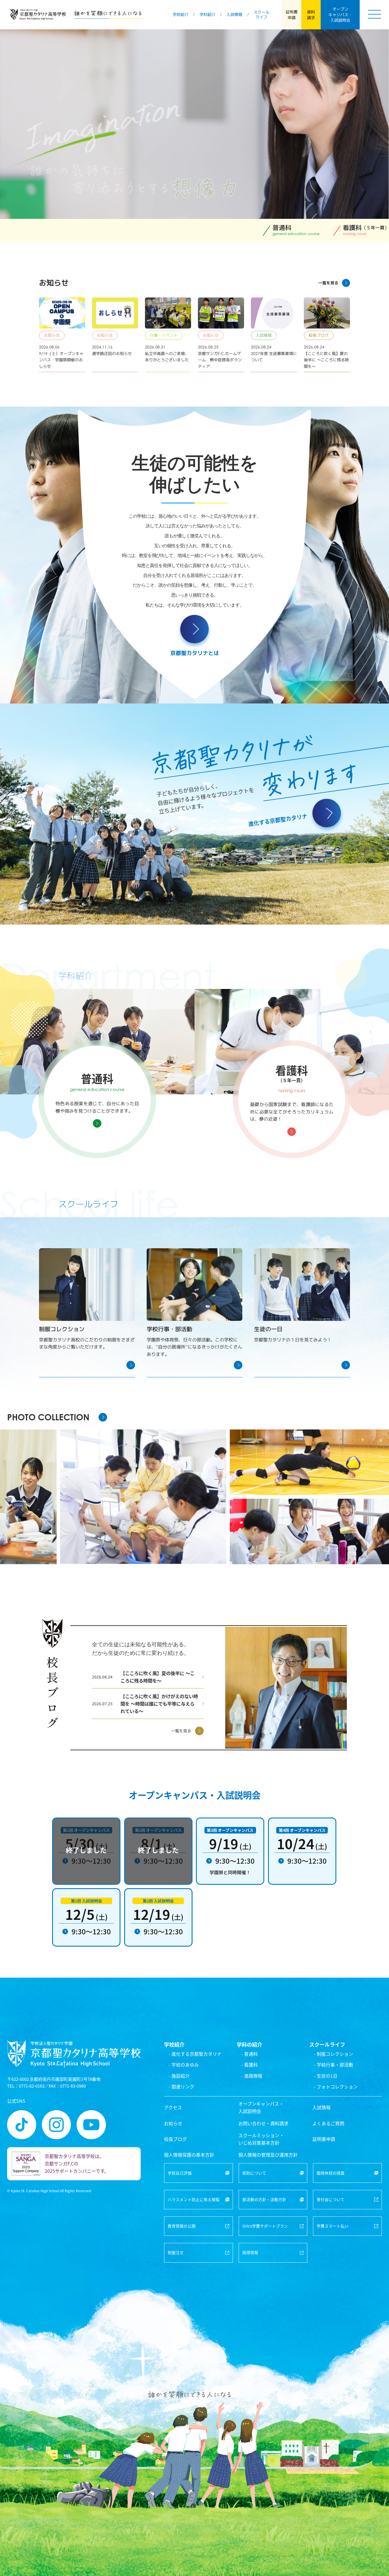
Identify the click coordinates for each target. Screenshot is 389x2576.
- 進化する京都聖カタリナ (195, 2054)
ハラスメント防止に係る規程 (194, 2199)
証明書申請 (324, 2139)
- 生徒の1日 (326, 2076)
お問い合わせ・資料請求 (263, 2123)
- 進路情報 (252, 2076)
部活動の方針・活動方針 (264, 2199)
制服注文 (176, 2252)
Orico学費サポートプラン (265, 2226)
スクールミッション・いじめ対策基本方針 (261, 2139)
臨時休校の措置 (331, 2173)
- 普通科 (249, 2054)
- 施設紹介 (179, 2076)
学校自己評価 (180, 2173)
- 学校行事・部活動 (333, 2065)
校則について (254, 2173)
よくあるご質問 (328, 2123)
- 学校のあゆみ (184, 2065)
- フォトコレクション (336, 2087)
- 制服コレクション (333, 2054)
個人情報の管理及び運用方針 (268, 2155)
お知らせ (173, 2123)
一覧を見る (328, 283)
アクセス (173, 2107)
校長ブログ (175, 2139)
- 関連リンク (181, 2087)
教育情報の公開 (182, 2226)
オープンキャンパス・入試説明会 (261, 2107)
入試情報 (322, 2107)
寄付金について (331, 2199)
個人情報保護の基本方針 (189, 2155)
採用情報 (250, 2252)
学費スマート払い (333, 2226)
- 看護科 (249, 2065)
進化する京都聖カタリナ (278, 820)
